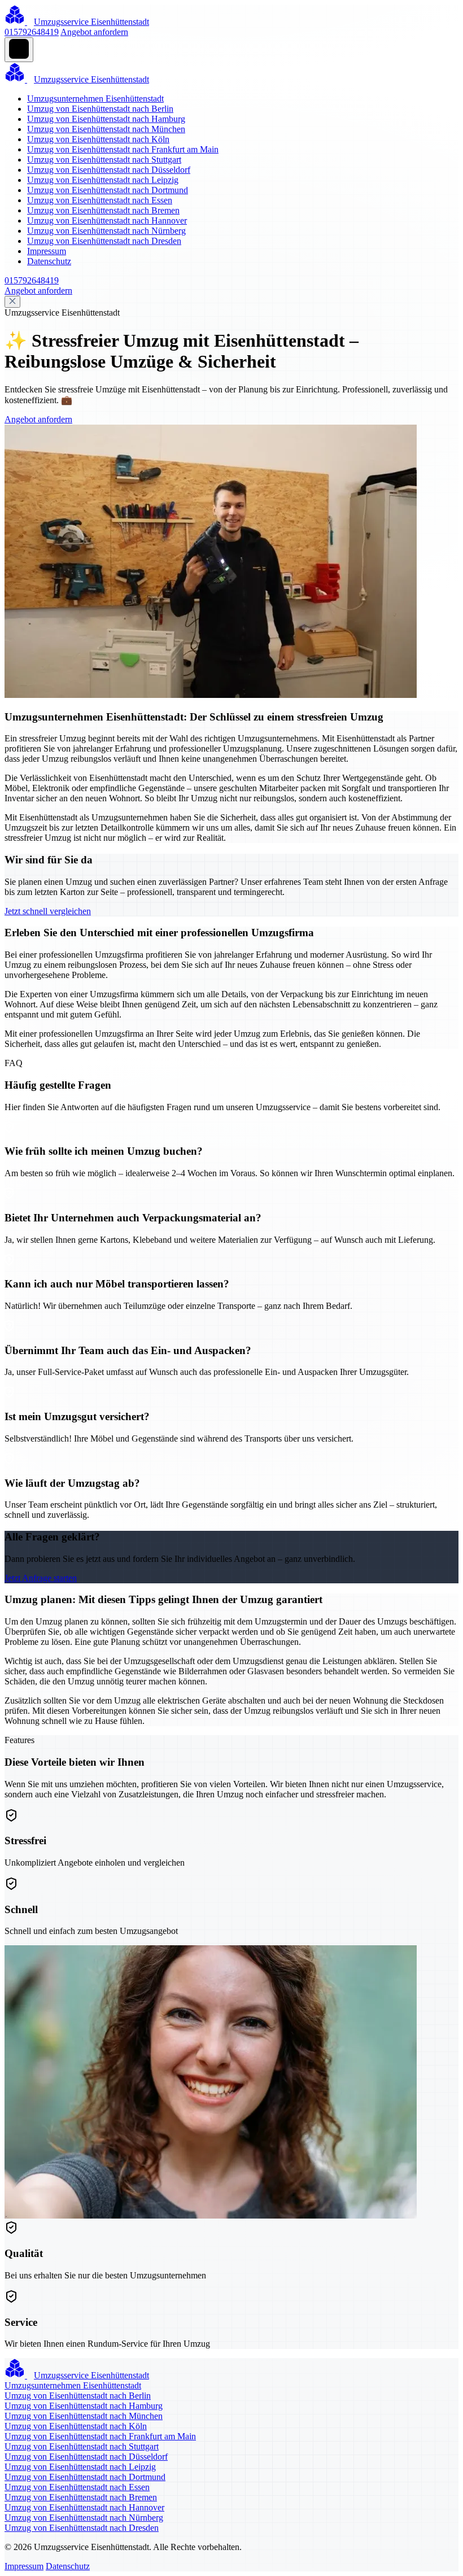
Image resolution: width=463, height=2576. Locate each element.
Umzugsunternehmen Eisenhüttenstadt (95, 99)
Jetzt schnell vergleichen (48, 911)
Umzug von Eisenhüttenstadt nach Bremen (103, 210)
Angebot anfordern (94, 32)
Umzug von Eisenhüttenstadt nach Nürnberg (106, 231)
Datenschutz (49, 261)
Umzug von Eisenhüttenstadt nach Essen (100, 200)
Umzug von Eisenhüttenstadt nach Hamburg (106, 119)
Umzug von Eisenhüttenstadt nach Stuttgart (104, 160)
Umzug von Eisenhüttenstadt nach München (106, 129)
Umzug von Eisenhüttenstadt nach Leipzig (103, 180)
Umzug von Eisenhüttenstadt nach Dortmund (108, 190)
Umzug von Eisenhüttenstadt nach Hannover (107, 221)
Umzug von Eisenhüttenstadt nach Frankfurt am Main (123, 149)
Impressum (47, 251)
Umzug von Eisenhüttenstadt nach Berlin (100, 109)
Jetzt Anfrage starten (41, 1578)
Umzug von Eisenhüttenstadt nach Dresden (104, 241)
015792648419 (32, 32)
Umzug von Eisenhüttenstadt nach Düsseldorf (109, 170)
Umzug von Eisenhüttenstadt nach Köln (98, 139)
